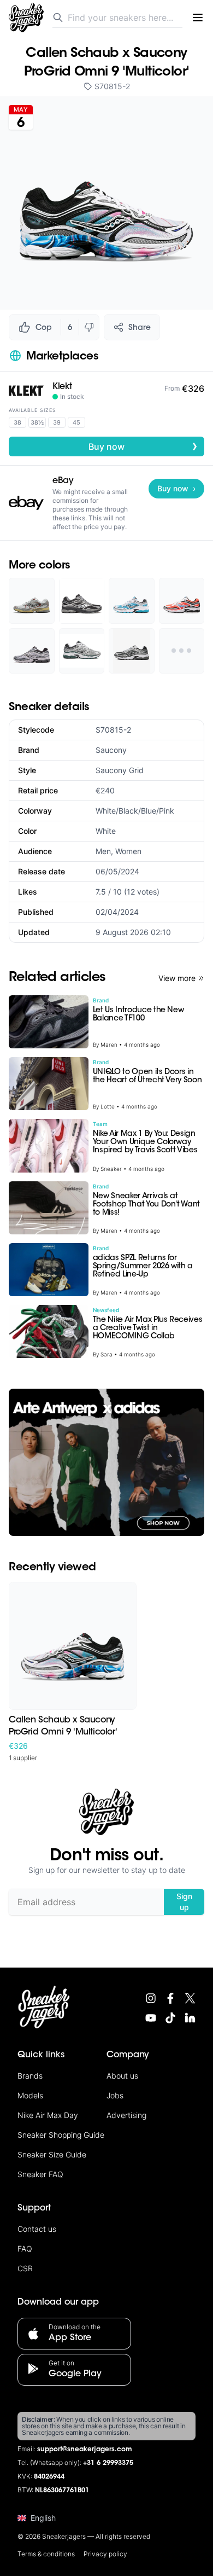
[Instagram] (151, 1998)
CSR (25, 2268)
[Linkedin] (190, 2018)
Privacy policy (105, 2554)
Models (30, 2095)
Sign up (184, 1902)
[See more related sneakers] (182, 651)
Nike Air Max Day (48, 2115)
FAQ (25, 2249)
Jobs (115, 2095)
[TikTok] (170, 2018)
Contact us (37, 2229)
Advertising (126, 2115)
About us (122, 2076)
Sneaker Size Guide (52, 2154)
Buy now (143, 446)
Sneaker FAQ (40, 2174)
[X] (190, 1998)
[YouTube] (151, 2018)
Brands (30, 2076)
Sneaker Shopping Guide (61, 2135)
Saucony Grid (120, 770)
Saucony (111, 750)
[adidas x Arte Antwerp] (106, 1462)
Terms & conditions (46, 2554)
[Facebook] (170, 1998)
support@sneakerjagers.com (85, 2450)
